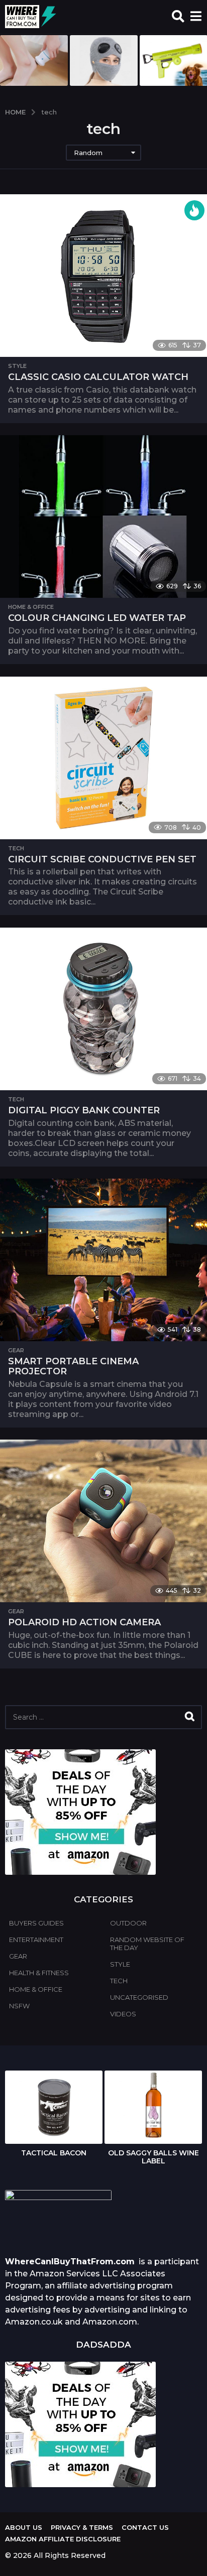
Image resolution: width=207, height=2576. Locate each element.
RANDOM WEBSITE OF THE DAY (147, 1944)
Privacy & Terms (82, 2527)
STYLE (17, 366)
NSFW (19, 2006)
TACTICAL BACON (54, 2153)
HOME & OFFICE (31, 607)
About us (24, 2527)
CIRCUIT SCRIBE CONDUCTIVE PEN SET (102, 859)
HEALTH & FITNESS (39, 1973)
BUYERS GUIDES (36, 1923)
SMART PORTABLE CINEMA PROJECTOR (73, 1366)
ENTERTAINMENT (36, 1940)
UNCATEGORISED (139, 1997)
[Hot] (194, 210)
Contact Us (145, 2527)
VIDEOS (123, 2014)
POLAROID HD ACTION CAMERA (84, 1622)
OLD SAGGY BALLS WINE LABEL (153, 2157)
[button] (178, 17)
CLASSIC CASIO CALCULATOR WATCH (98, 377)
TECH (16, 848)
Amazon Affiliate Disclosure (63, 2539)
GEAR (16, 1350)
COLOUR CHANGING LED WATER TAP (97, 618)
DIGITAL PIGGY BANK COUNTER (84, 1110)
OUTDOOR (128, 1923)
